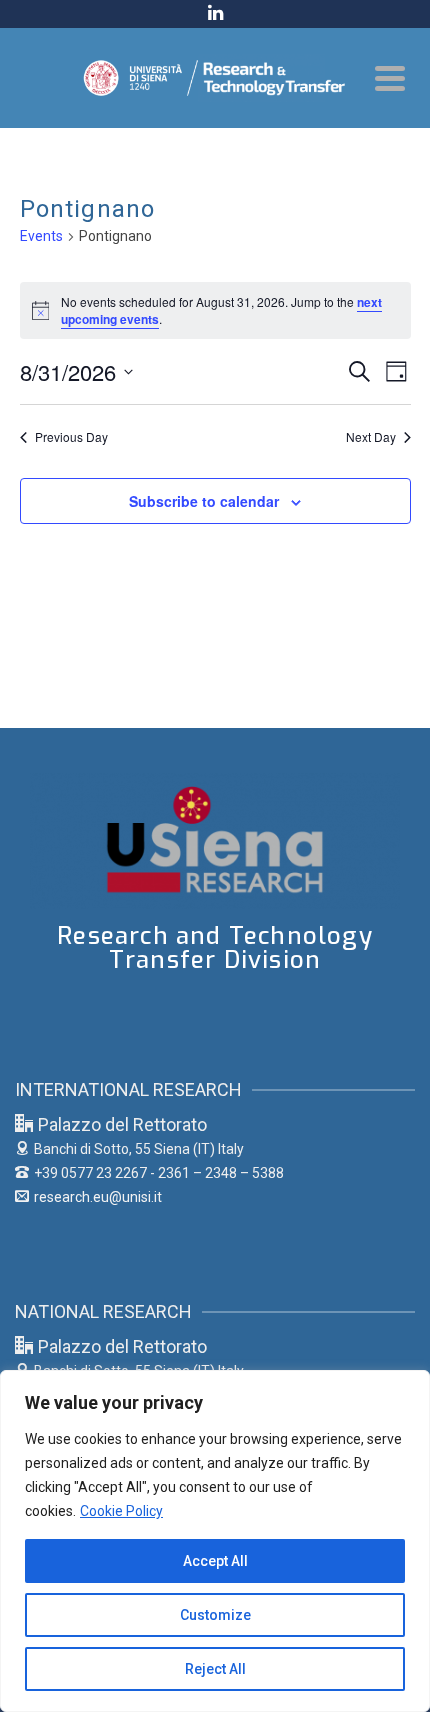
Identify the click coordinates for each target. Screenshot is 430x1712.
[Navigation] (390, 78)
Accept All (215, 1561)
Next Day (371, 437)
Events (41, 236)
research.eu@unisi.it (98, 1197)
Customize (215, 1615)
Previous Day (71, 437)
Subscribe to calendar (204, 501)
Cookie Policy (121, 1511)
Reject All (215, 1669)
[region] (215, 1541)
